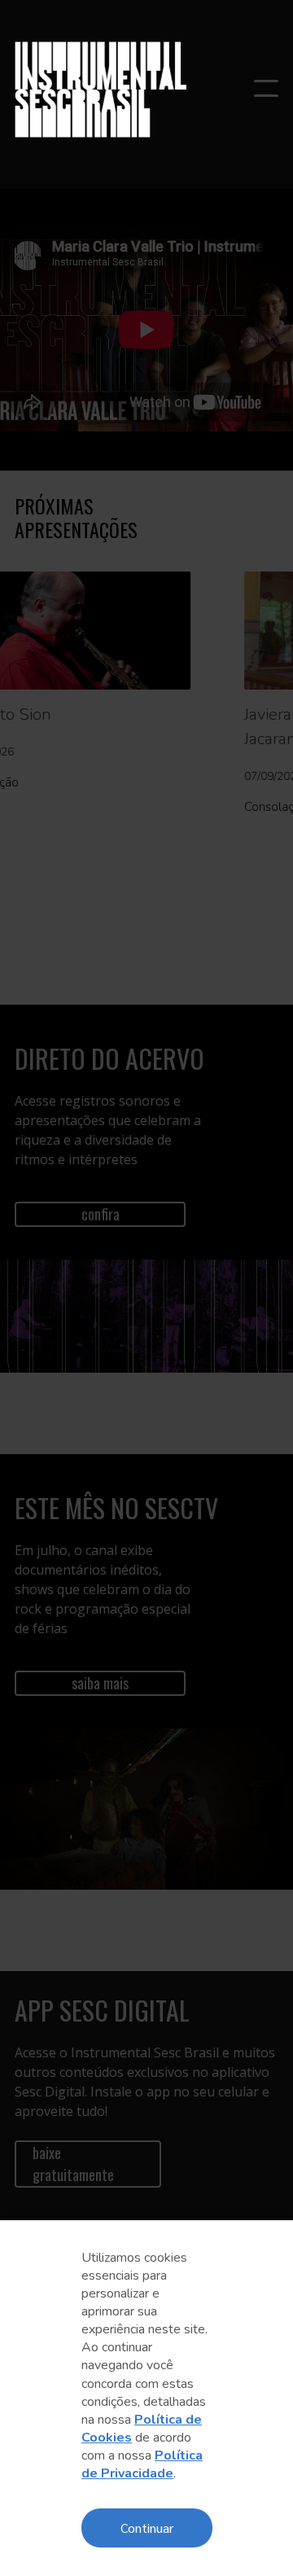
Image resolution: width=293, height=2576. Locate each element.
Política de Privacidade (142, 2464)
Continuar (147, 2528)
